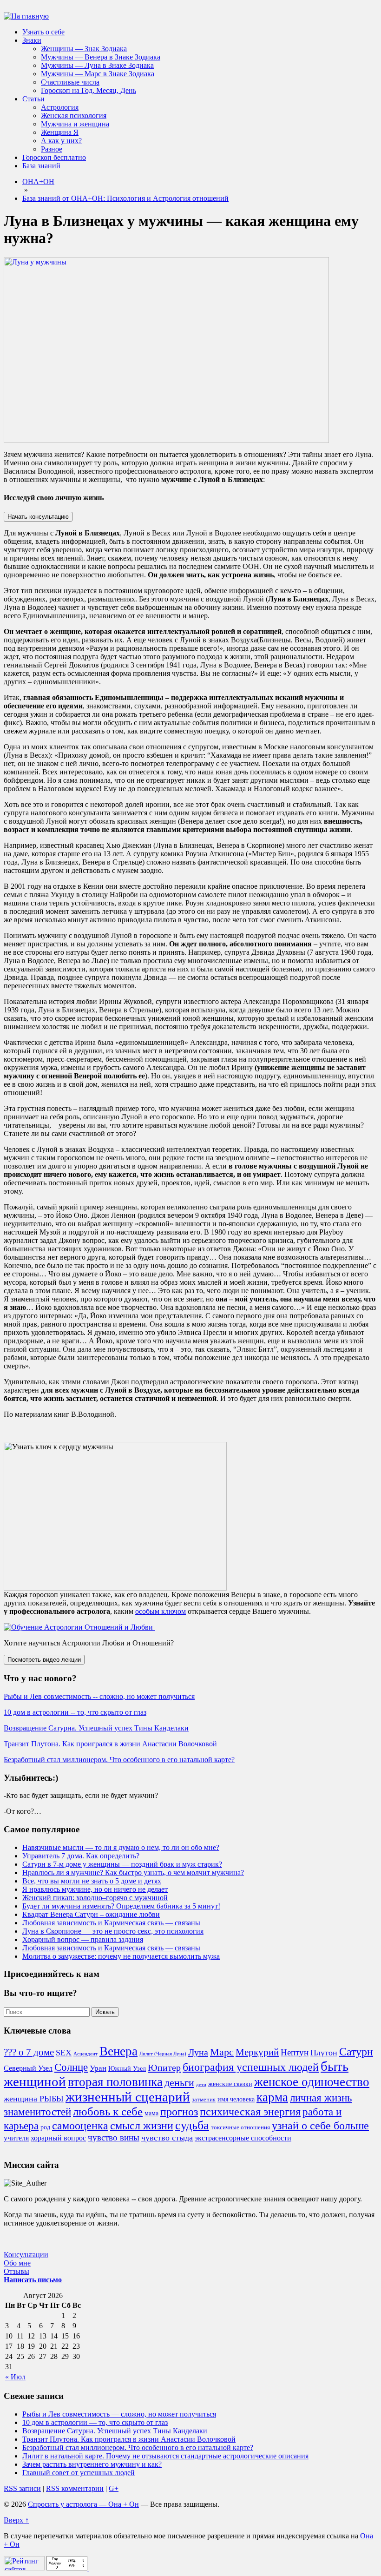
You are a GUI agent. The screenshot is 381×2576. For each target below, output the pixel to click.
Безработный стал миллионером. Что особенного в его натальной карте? (119, 1760)
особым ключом (161, 1611)
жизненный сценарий (128, 2097)
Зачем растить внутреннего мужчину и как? (92, 2464)
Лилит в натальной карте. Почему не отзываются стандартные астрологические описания (165, 2456)
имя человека (236, 2099)
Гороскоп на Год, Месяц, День (89, 90)
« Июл (15, 2377)
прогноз (179, 2112)
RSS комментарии (75, 2488)
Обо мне (17, 2263)
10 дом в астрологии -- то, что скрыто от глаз (75, 1712)
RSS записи (22, 2488)
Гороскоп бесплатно (54, 157)
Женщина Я (60, 132)
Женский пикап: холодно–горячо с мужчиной (95, 1898)
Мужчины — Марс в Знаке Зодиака (98, 74)
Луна (198, 2052)
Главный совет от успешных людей (79, 2473)
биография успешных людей (251, 2067)
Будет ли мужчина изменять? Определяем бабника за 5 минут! (121, 1906)
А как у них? (61, 141)
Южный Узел (127, 2068)
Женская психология (74, 116)
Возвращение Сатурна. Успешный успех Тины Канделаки (96, 1728)
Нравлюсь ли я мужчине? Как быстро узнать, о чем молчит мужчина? (133, 1873)
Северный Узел (28, 2068)
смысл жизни (142, 2125)
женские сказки (230, 2084)
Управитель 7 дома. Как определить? (81, 1856)
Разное (52, 149)
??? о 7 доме (29, 2052)
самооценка (80, 2126)
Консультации (26, 2255)
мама (151, 2113)
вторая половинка (115, 2082)
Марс (222, 2052)
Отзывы (16, 2271)
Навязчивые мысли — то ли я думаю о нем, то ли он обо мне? (121, 1847)
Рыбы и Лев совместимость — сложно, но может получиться (119, 2414)
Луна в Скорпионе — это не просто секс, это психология (113, 1931)
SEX (64, 2053)
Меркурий (257, 2052)
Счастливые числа (70, 82)
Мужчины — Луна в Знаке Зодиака (97, 65)
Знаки (32, 40)
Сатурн (356, 2052)
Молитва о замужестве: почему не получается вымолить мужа (121, 1956)
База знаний (41, 166)
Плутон (324, 2053)
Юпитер (164, 2067)
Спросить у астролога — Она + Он (83, 2504)
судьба (192, 2125)
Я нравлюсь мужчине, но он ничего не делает (95, 1889)
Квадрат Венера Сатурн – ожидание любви (91, 1914)
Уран (98, 2068)
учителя (16, 2138)
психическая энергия (250, 2112)
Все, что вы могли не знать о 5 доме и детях (92, 1881)
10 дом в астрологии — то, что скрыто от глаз (95, 2422)
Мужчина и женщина (75, 124)
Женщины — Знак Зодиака (84, 49)
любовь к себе (108, 2111)
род (45, 2127)
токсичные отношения (240, 2127)
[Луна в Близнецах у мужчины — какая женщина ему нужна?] (166, 440)
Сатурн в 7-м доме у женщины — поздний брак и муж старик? (122, 1864)
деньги (179, 2083)
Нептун (295, 2052)
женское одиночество (312, 2082)
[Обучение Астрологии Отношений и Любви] (79, 1627)
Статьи (33, 99)
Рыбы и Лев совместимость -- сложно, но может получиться (99, 1696)
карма (272, 2097)
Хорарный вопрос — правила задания (83, 1939)
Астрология (60, 107)
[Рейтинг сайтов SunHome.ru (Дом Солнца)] (24, 2568)
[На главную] (26, 16)
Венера (118, 2051)
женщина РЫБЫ (34, 2099)
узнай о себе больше (320, 2126)
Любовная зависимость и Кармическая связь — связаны (111, 1923)
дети (201, 2084)
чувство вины (114, 2137)
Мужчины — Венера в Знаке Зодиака (101, 57)
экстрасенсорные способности (243, 2138)
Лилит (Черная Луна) (163, 2054)
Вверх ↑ (16, 2520)
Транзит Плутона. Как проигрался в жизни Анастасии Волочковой (110, 1744)
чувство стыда (167, 2138)
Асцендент (85, 2054)
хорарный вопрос (58, 2138)
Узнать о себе (43, 32)
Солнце (71, 2067)
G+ (114, 2488)
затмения (204, 2100)
